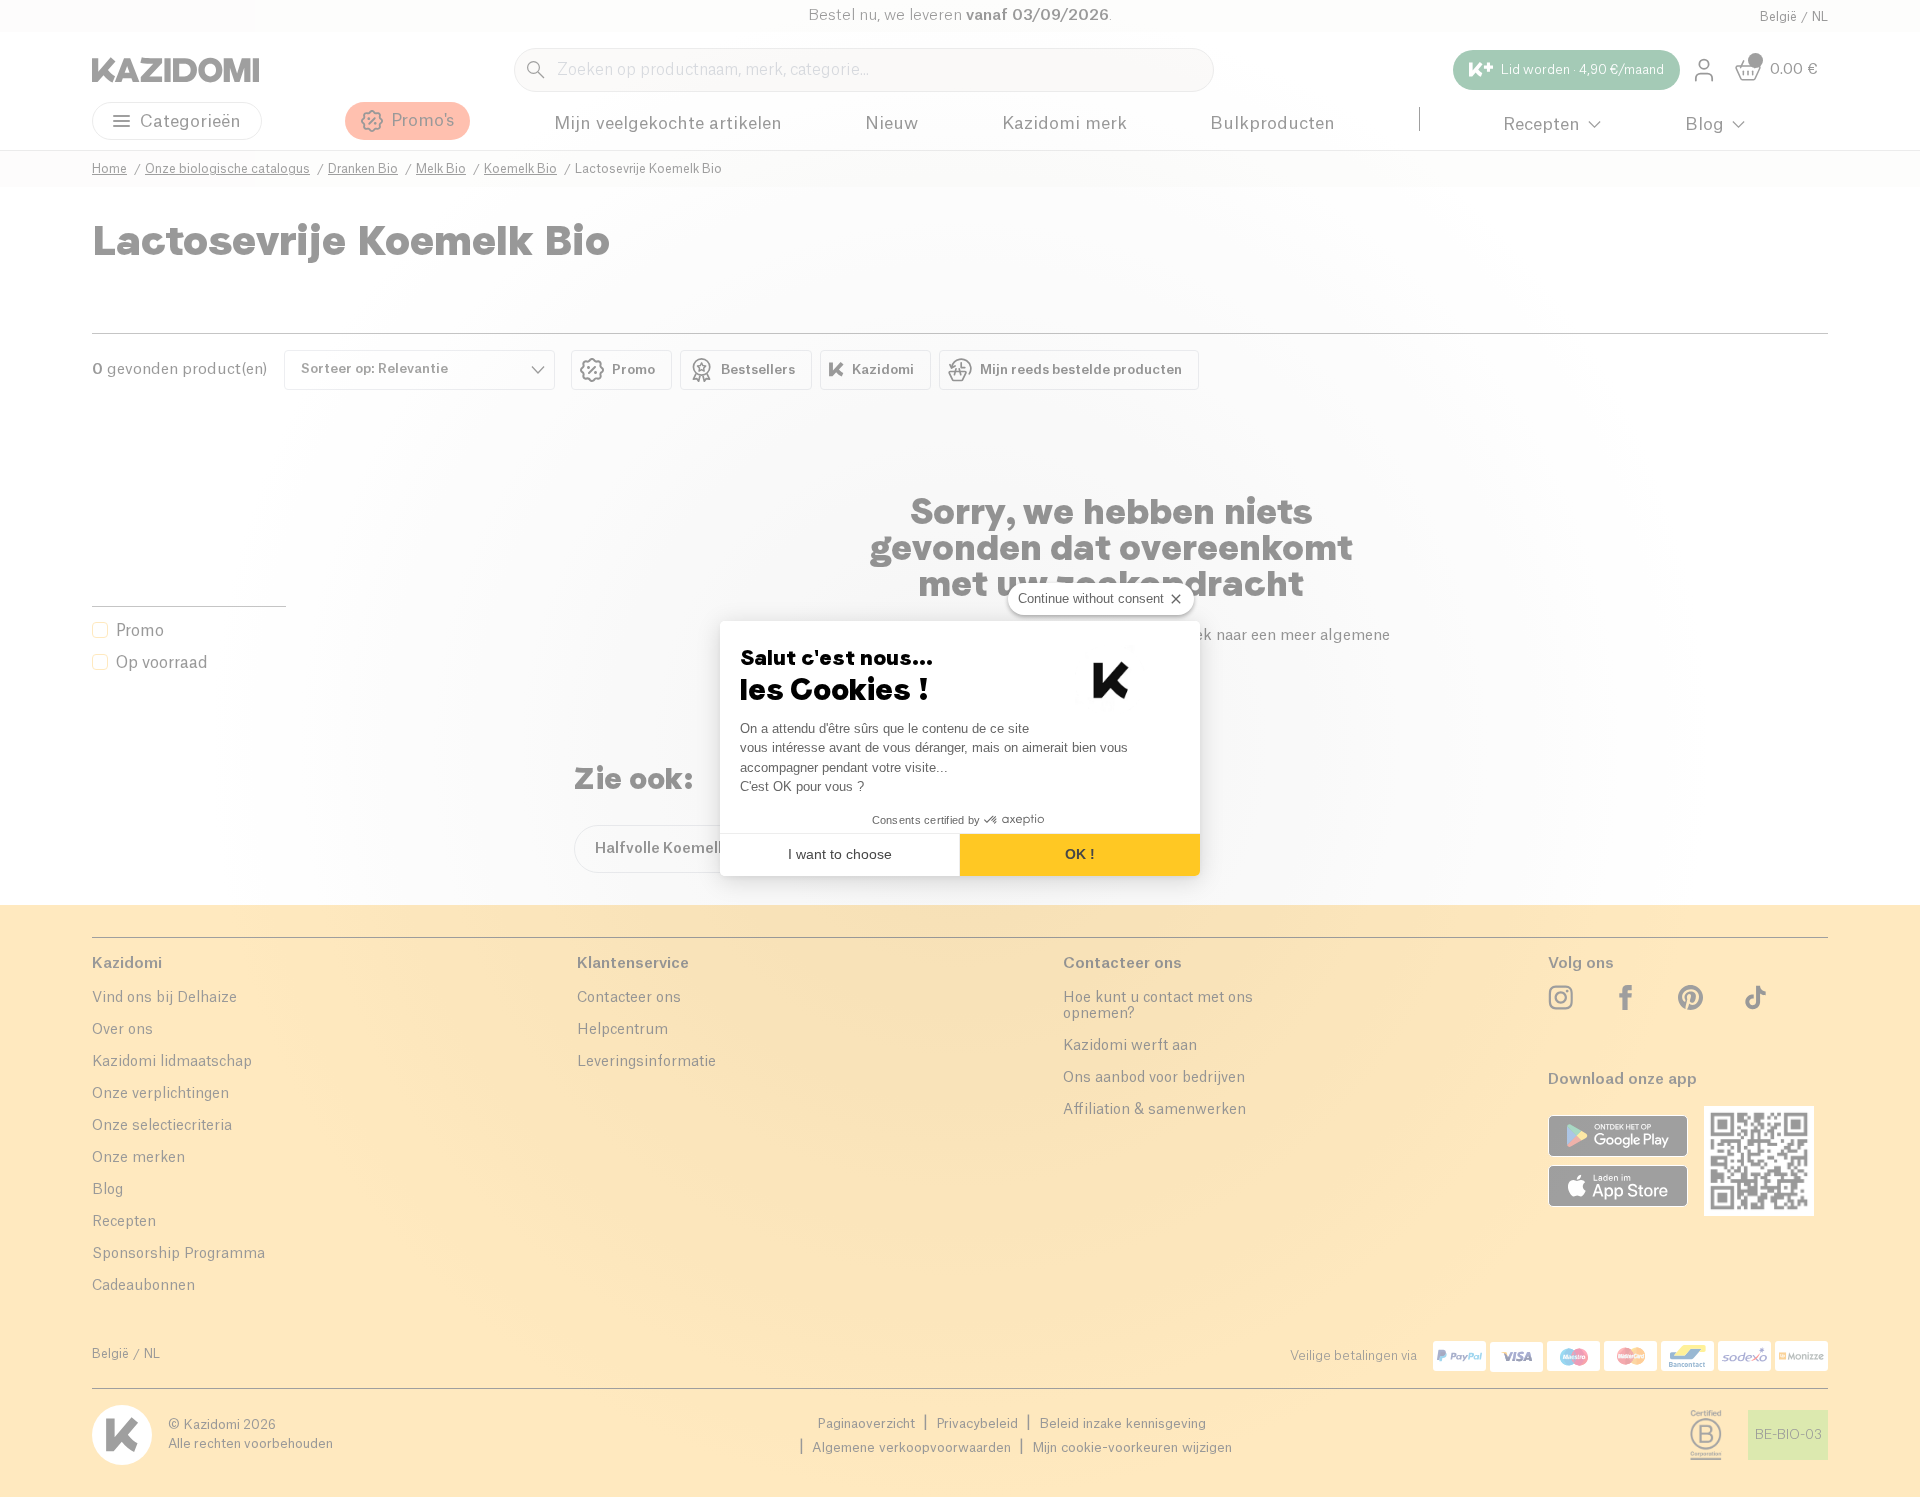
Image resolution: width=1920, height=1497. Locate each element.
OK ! (1080, 854)
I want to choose (840, 854)
